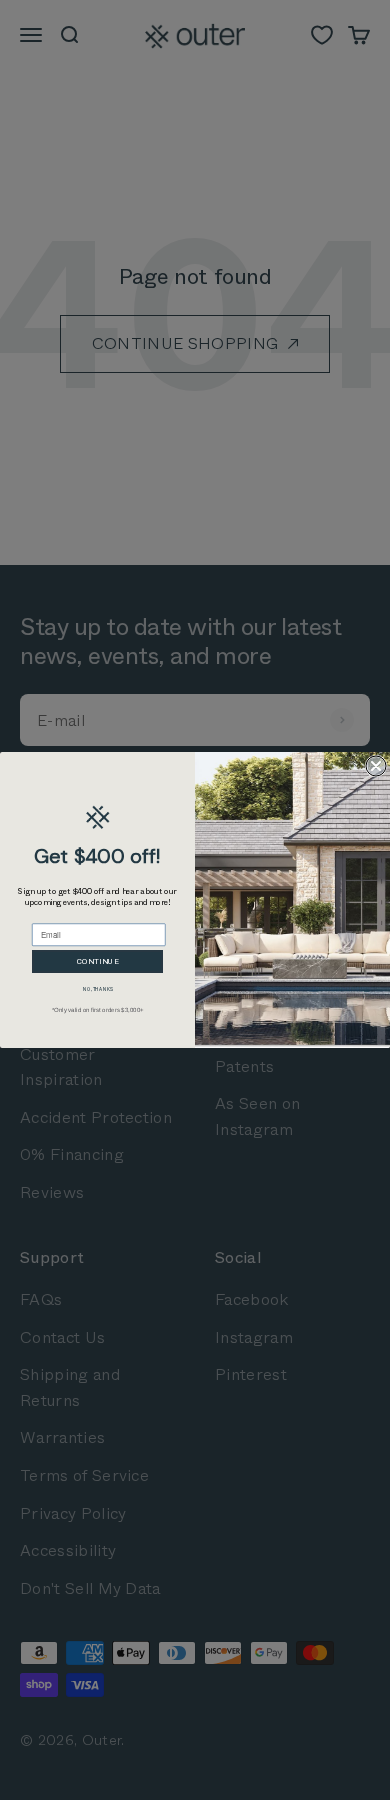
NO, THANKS (98, 990)
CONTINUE (98, 962)
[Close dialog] (376, 766)
